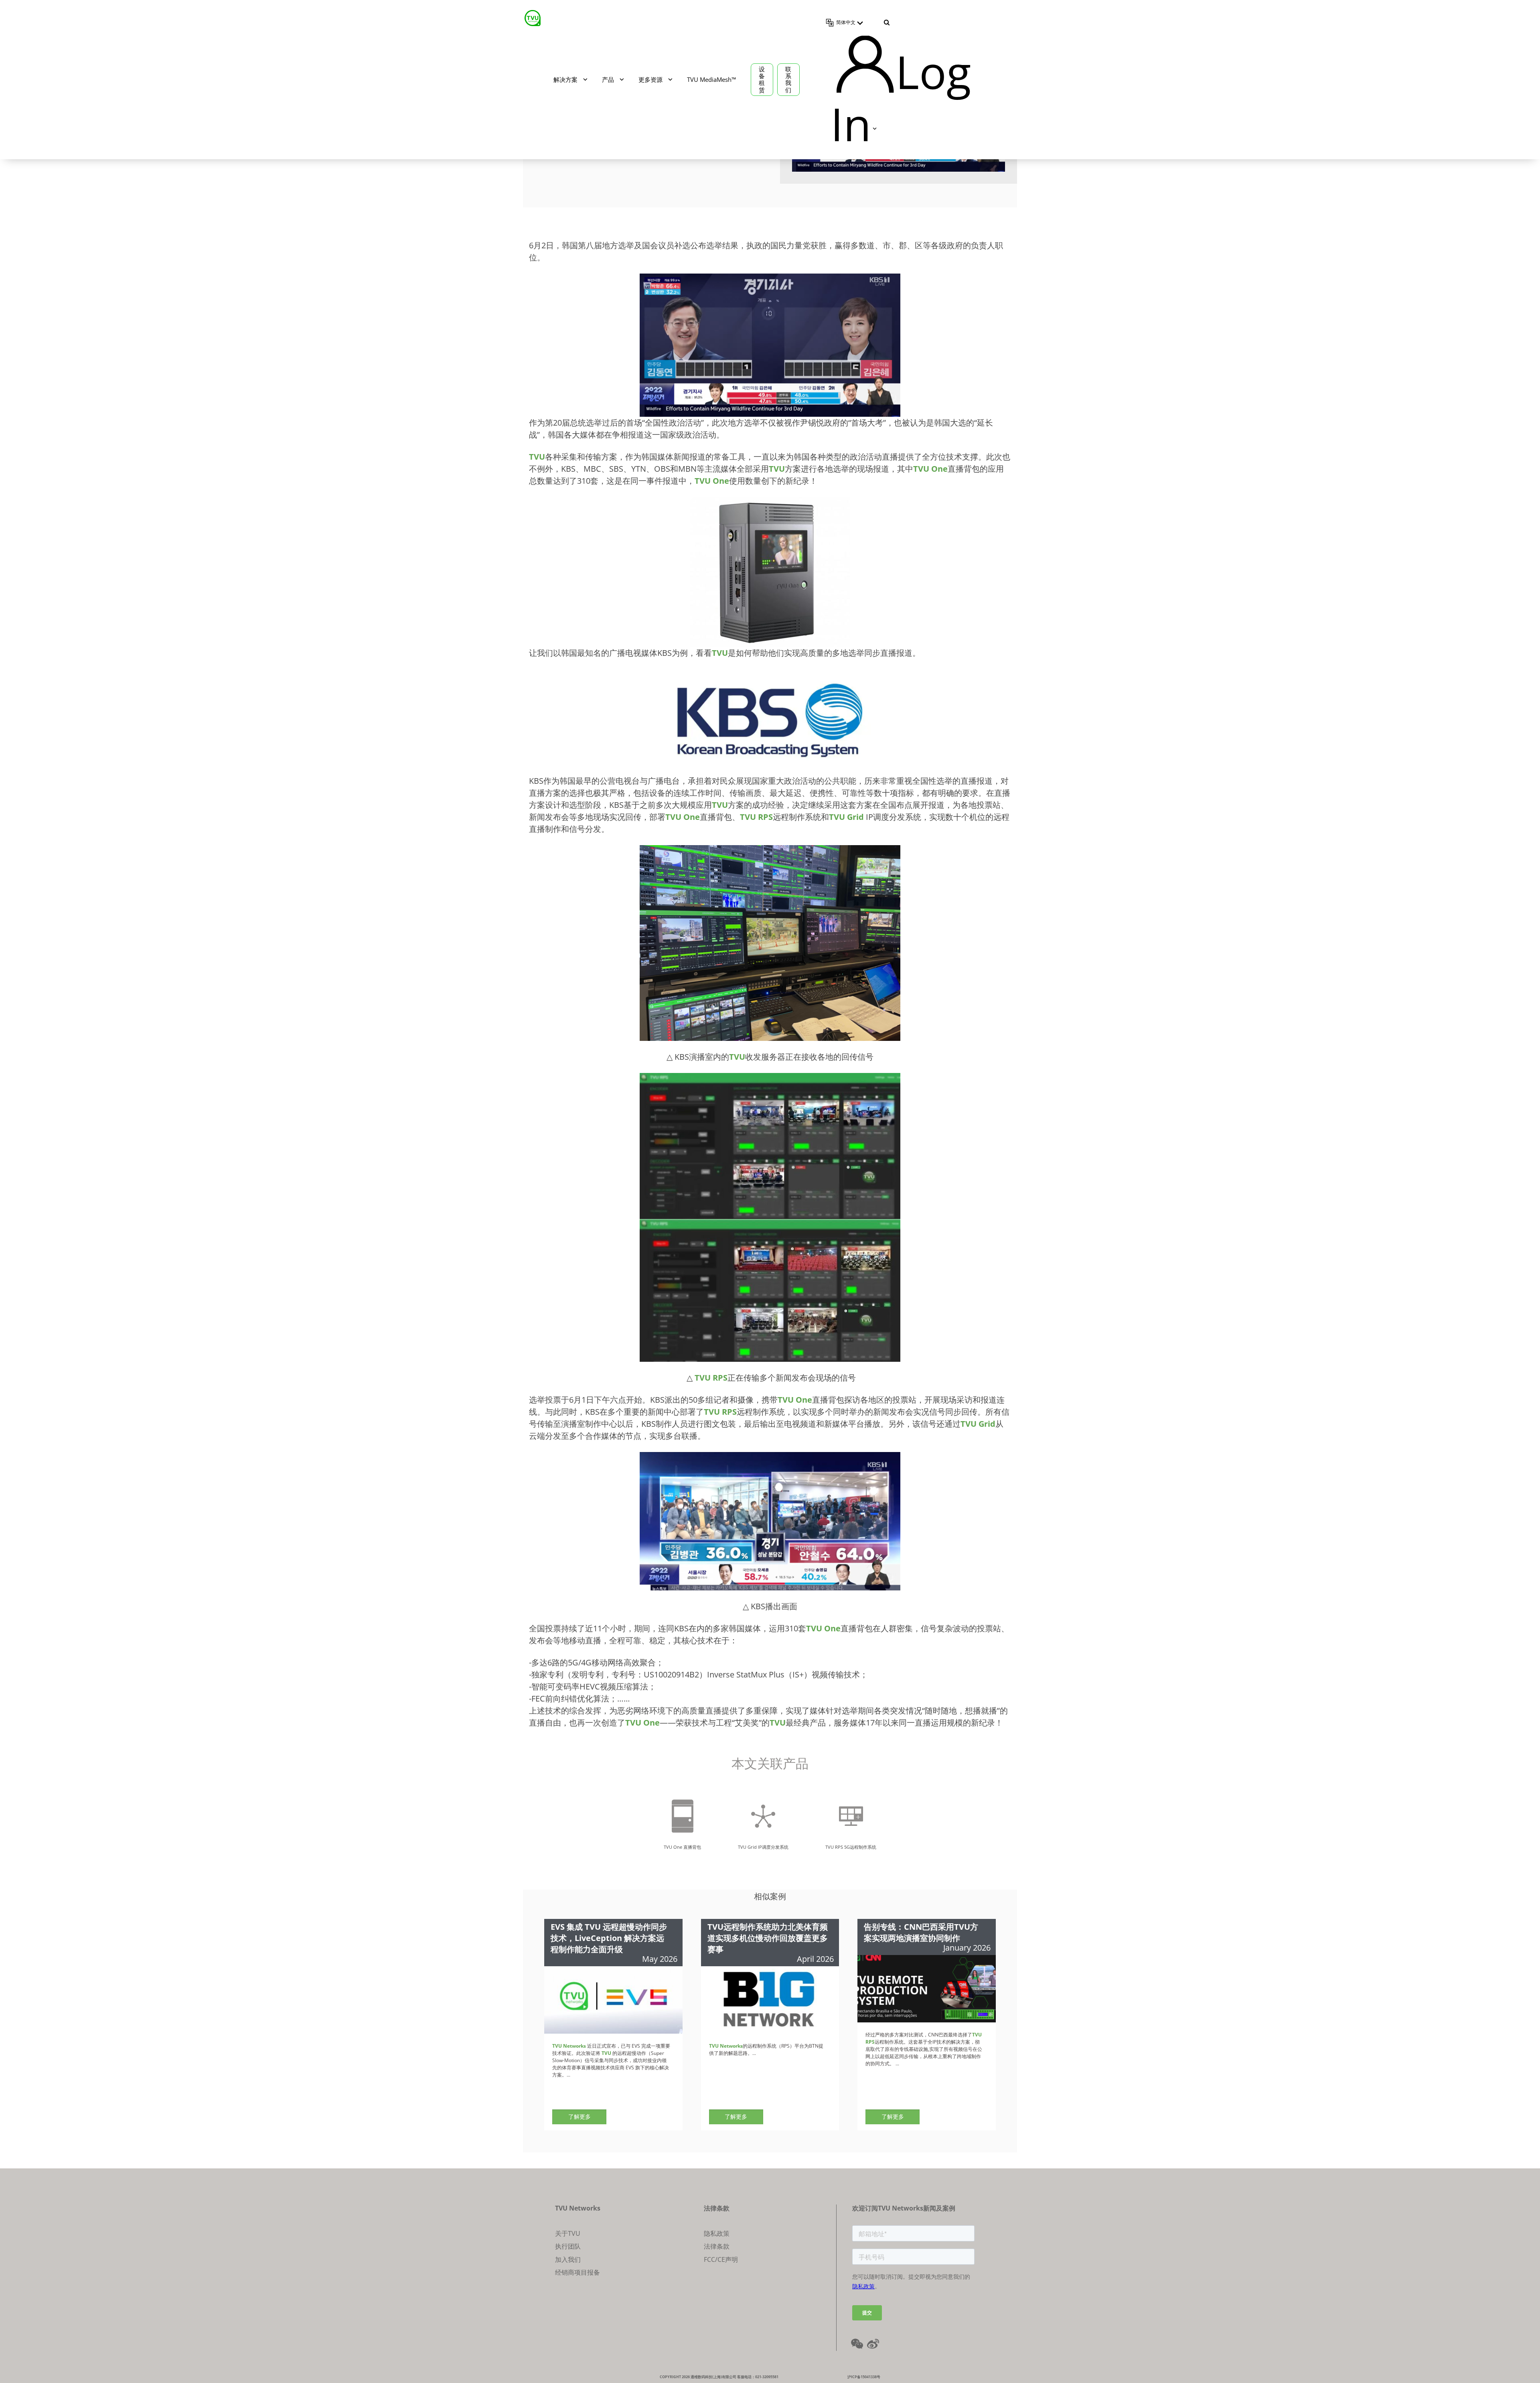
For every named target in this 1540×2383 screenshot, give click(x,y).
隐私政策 (717, 2233)
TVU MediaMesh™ (711, 79)
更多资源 (650, 79)
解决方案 (565, 79)
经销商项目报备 (577, 2272)
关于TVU (568, 2233)
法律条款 (717, 2246)
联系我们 (788, 79)
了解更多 (580, 2116)
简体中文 (846, 22)
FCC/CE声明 (721, 2259)
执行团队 (568, 2246)
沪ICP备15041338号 (864, 2377)
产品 (608, 79)
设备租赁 (762, 79)
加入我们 (568, 2259)
